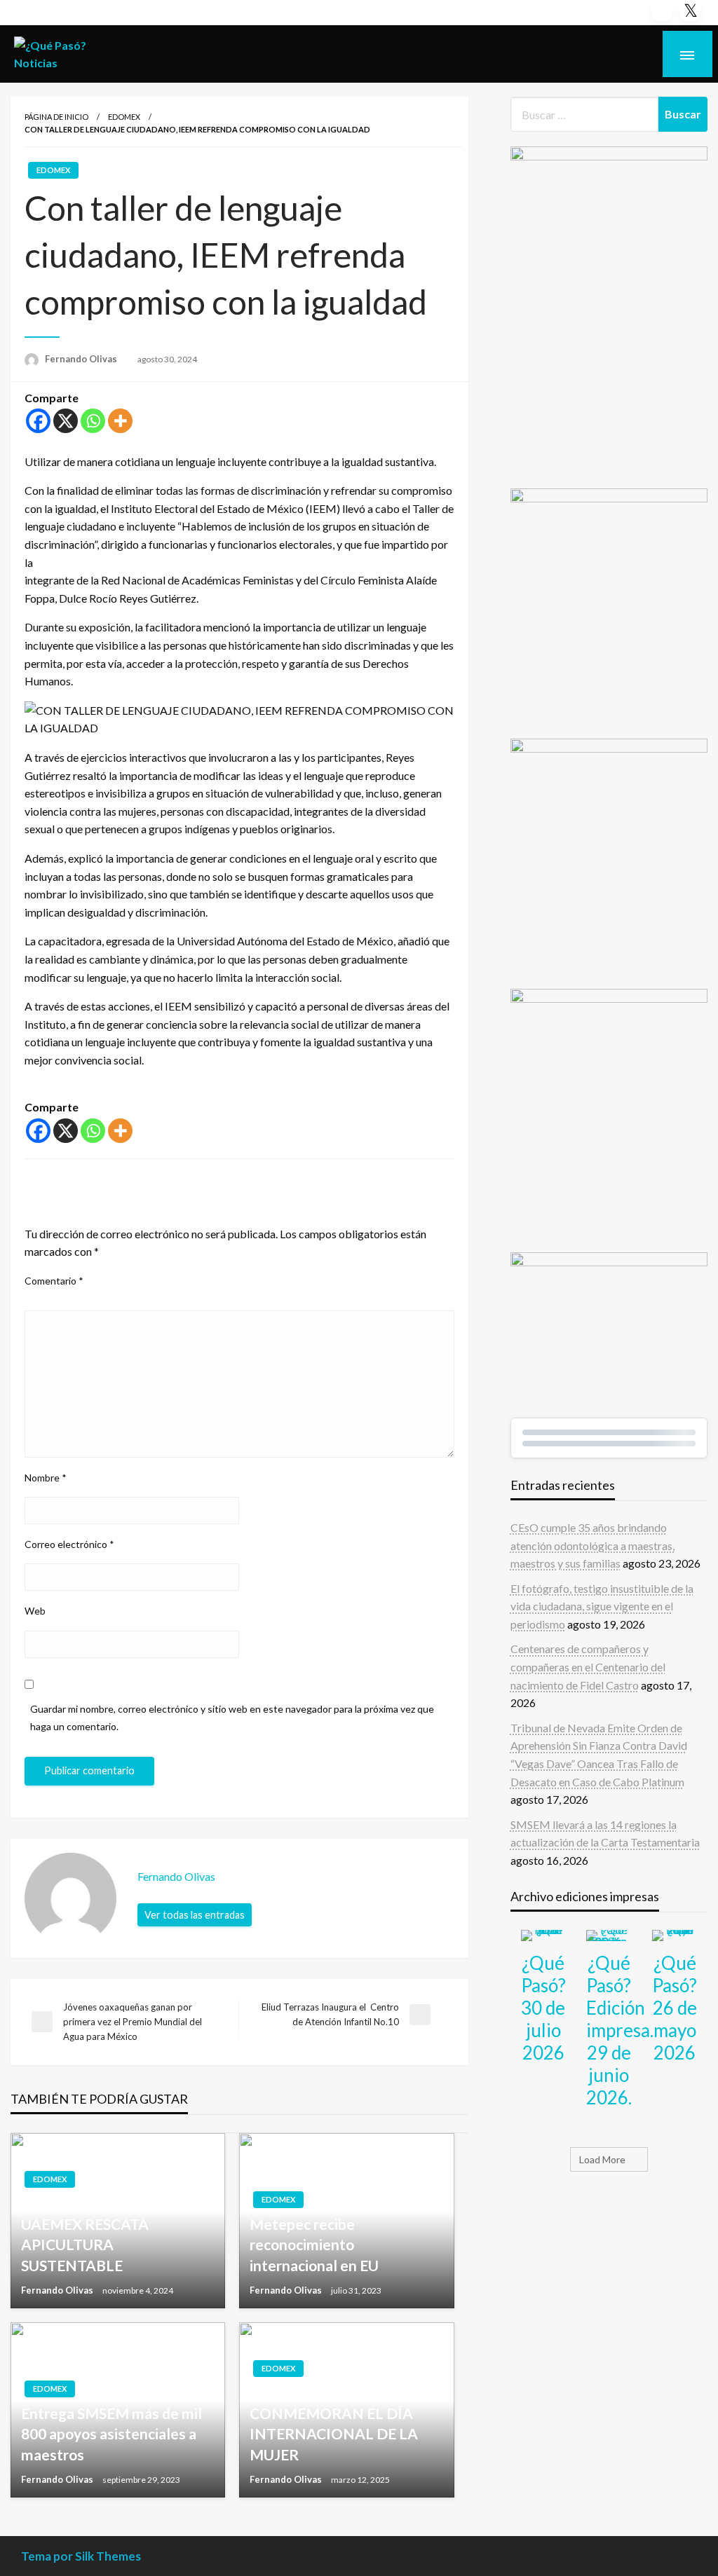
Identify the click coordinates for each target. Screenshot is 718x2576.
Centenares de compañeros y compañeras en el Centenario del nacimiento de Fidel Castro (588, 1666)
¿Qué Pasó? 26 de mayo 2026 (675, 2008)
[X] (66, 421)
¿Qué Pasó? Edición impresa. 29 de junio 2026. (620, 2030)
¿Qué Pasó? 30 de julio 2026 (543, 2008)
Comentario (54, 1281)
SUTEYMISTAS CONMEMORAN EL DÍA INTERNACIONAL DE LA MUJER (334, 2424)
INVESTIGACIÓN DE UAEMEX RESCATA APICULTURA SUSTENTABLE (91, 2234)
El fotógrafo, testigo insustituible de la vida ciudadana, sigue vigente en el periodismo (602, 1606)
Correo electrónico (69, 1544)
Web (35, 1611)
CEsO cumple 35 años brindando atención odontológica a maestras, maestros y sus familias (592, 1545)
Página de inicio (56, 117)
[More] (120, 421)
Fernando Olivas (82, 359)
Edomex (124, 117)
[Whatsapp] (93, 421)
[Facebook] (38, 421)
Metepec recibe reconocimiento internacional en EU (314, 2245)
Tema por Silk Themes (81, 2556)
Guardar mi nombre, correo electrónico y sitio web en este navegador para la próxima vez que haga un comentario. (232, 1718)
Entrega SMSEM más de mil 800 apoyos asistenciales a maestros (111, 2434)
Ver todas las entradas (195, 1915)
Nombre (46, 1478)
